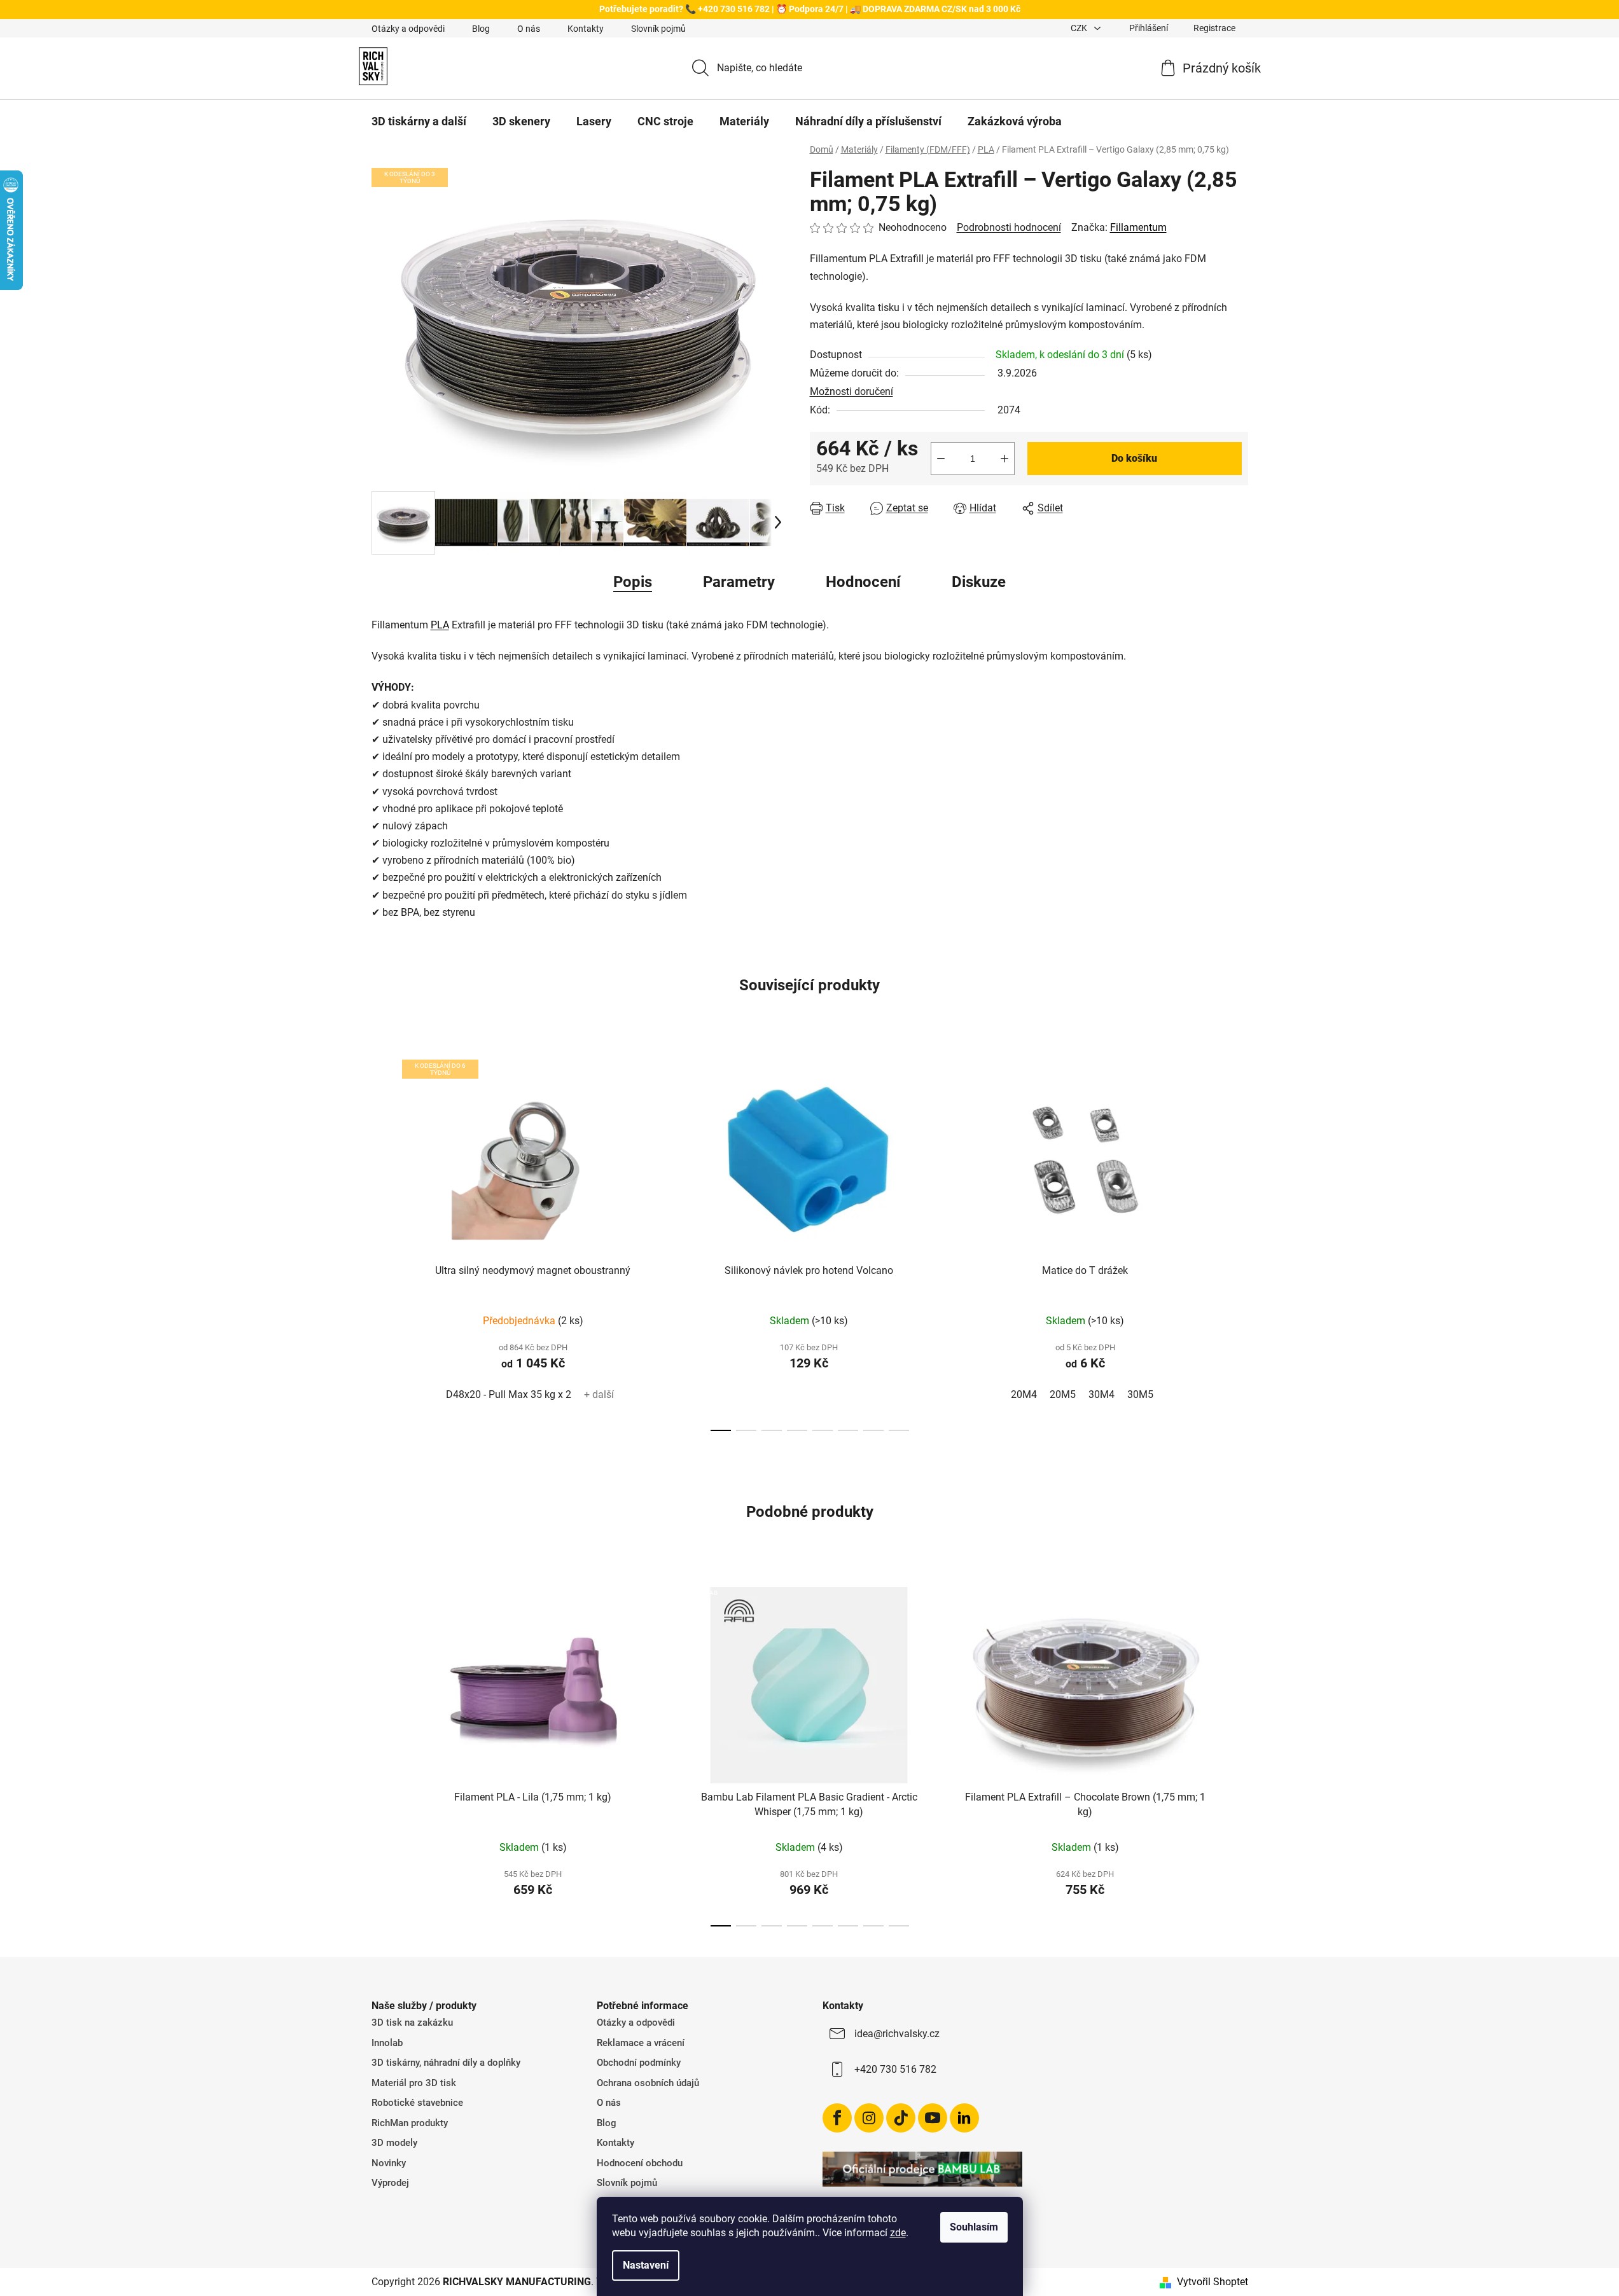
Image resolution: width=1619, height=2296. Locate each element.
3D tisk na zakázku (412, 2023)
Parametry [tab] (739, 582)
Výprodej (390, 2183)
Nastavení (646, 2265)
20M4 (1024, 1394)
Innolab (387, 2043)
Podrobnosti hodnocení (1009, 227)
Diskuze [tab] (979, 582)
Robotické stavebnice (417, 2103)
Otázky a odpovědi (408, 29)
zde (898, 2233)
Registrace (1214, 28)
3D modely (394, 2143)
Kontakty (586, 29)
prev (382, 1241)
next (1238, 1241)
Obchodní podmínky (639, 2063)
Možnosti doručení (851, 391)
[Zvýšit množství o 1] (1004, 459)
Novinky (389, 2163)
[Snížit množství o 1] (941, 459)
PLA (440, 625)
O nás (529, 29)
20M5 (1063, 1394)
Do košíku (1134, 458)
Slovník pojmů (658, 29)
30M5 (1140, 1394)
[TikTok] (901, 2118)
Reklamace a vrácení (641, 2043)
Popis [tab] (633, 582)
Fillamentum (1138, 227)
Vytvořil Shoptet (1213, 2282)
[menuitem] (419, 121)
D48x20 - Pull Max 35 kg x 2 (509, 1394)
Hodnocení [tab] (863, 582)
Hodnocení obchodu (640, 2163)
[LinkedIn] (964, 2118)
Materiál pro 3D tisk (414, 2083)
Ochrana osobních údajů (648, 2083)
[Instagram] (869, 2118)
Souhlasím (974, 2227)
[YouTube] (933, 2118)
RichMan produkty (410, 2123)
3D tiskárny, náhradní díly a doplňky (446, 2063)
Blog (481, 29)
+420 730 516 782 (895, 2069)
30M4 (1101, 1394)
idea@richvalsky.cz (897, 2034)
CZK (1080, 28)
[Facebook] (837, 2118)
